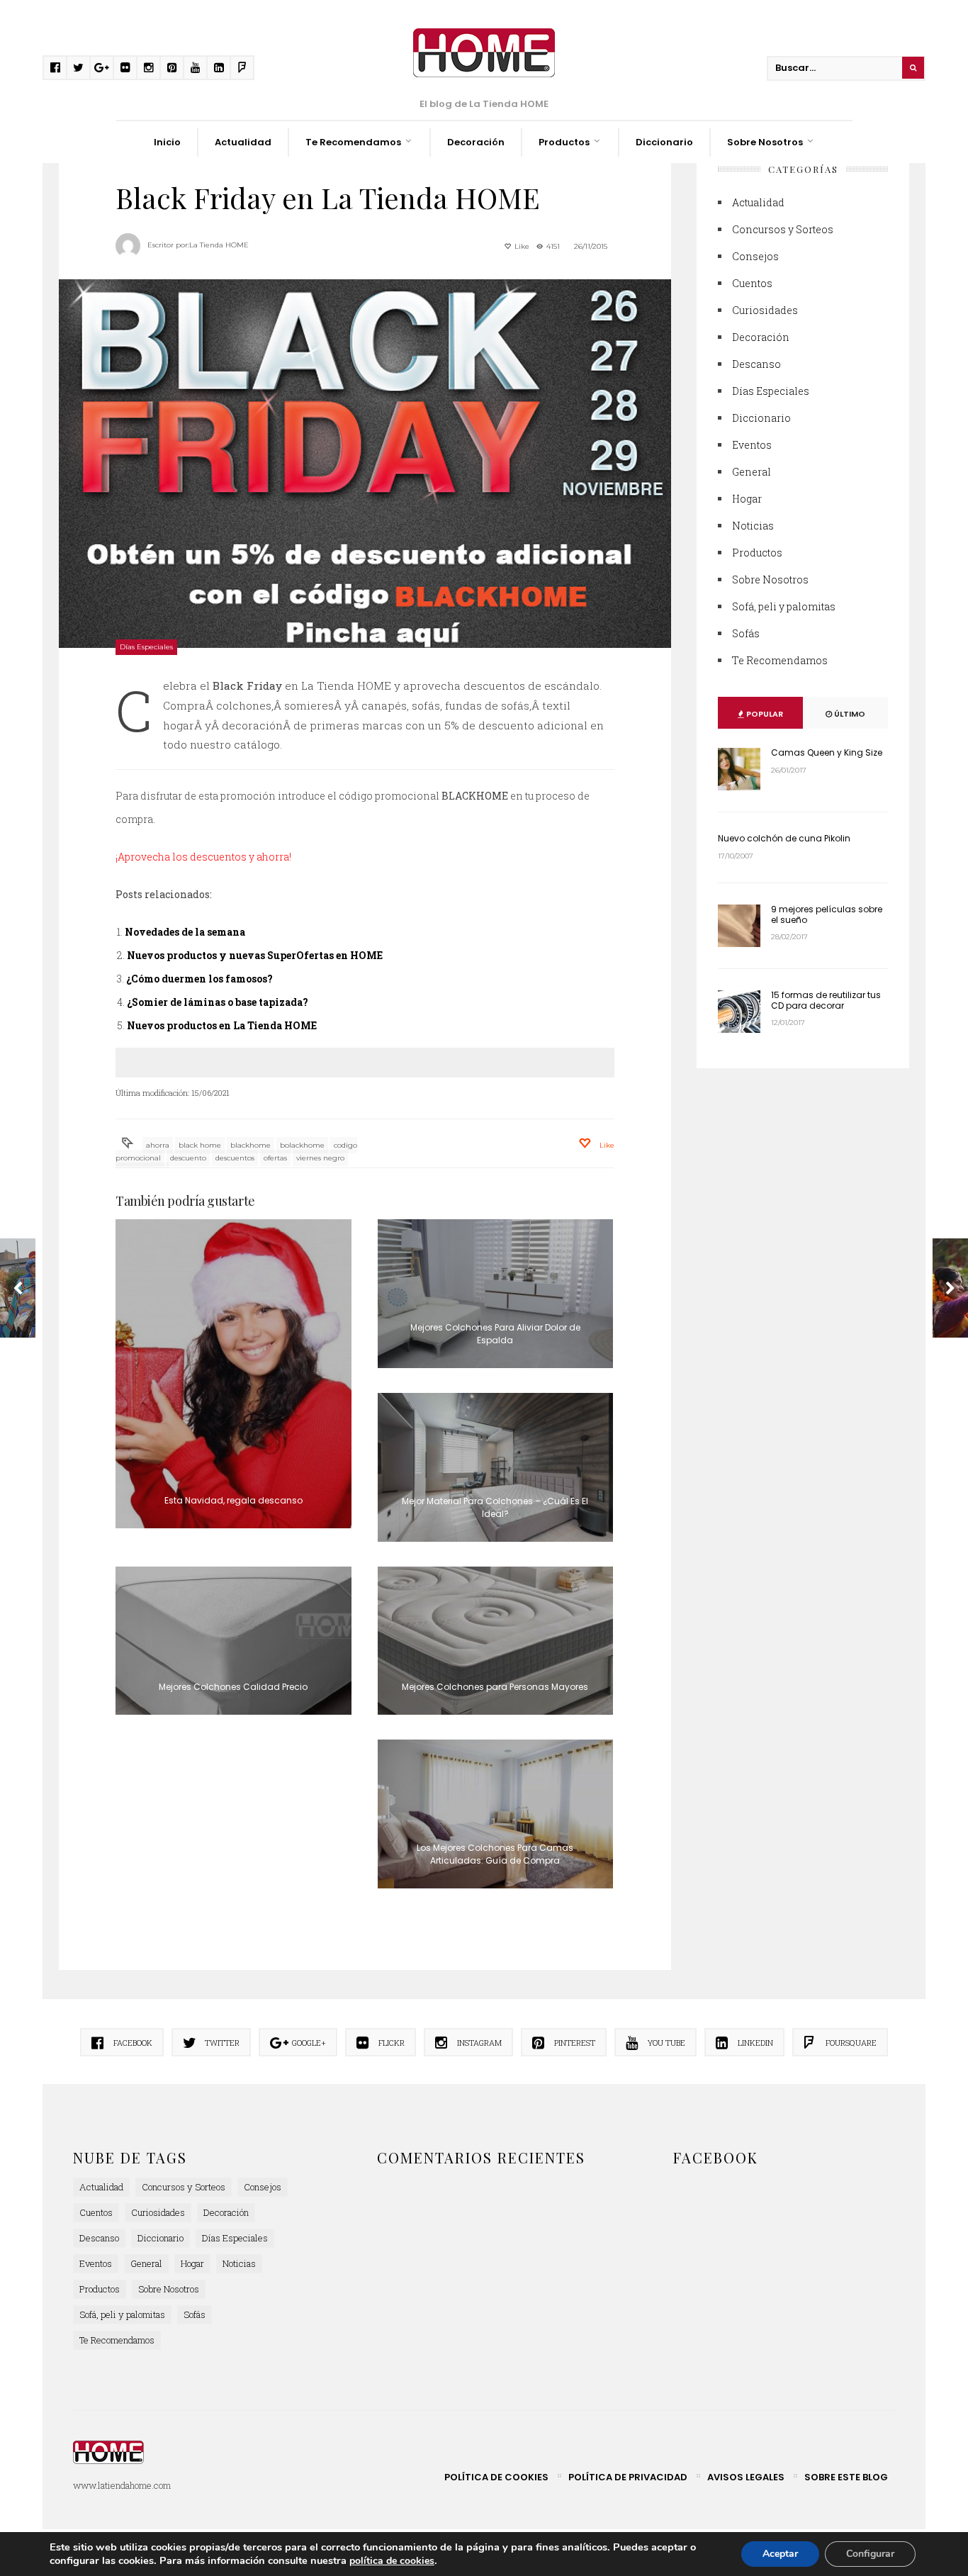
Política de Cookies (496, 2477)
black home (200, 1145)
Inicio (167, 142)
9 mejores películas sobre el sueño (827, 914)
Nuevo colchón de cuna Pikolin (784, 838)
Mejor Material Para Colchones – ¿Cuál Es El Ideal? (495, 1507)
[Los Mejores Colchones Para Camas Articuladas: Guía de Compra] (496, 1814)
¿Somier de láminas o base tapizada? (218, 1002)
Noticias (753, 526)
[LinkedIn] (219, 68)
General (752, 472)
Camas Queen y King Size (827, 752)
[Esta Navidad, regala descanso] (233, 1374)
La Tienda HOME (219, 245)
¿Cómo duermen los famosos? (199, 979)
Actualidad (243, 142)
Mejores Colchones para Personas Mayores (495, 1687)
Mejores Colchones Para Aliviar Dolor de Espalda (495, 1334)
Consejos (755, 256)
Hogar (747, 499)
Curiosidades (765, 310)
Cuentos (752, 283)
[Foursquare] (242, 68)
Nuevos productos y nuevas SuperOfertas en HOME (255, 955)
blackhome (251, 1145)
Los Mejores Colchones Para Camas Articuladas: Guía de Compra (495, 1854)
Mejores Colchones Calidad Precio (233, 1687)
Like (521, 246)
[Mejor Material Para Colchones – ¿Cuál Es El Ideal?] (496, 1467)
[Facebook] (55, 68)
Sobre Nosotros (765, 142)
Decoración (476, 142)
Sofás (746, 633)
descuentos (235, 1158)
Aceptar (780, 2554)
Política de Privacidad (628, 2477)
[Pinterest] (172, 68)
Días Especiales (146, 647)
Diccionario (664, 142)
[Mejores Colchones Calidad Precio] (233, 1641)
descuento (188, 1158)
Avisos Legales (746, 2477)
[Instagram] (148, 68)
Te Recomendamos (353, 142)
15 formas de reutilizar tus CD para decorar (826, 1000)
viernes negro (320, 1158)
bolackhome (302, 1145)
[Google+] (102, 68)
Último (849, 714)
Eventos (752, 445)
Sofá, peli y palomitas (784, 606)
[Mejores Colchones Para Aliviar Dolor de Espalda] (496, 1294)
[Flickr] (125, 68)
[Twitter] (78, 68)
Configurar (870, 2554)
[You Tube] (195, 68)
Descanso (756, 364)
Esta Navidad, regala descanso (233, 1500)
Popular (764, 714)
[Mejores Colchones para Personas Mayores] (496, 1641)
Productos (564, 142)
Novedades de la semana (185, 932)
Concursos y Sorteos (783, 229)
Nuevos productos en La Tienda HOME (222, 1025)
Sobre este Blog (846, 2477)
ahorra (158, 1145)
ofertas (275, 1158)
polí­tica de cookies (392, 2561)
